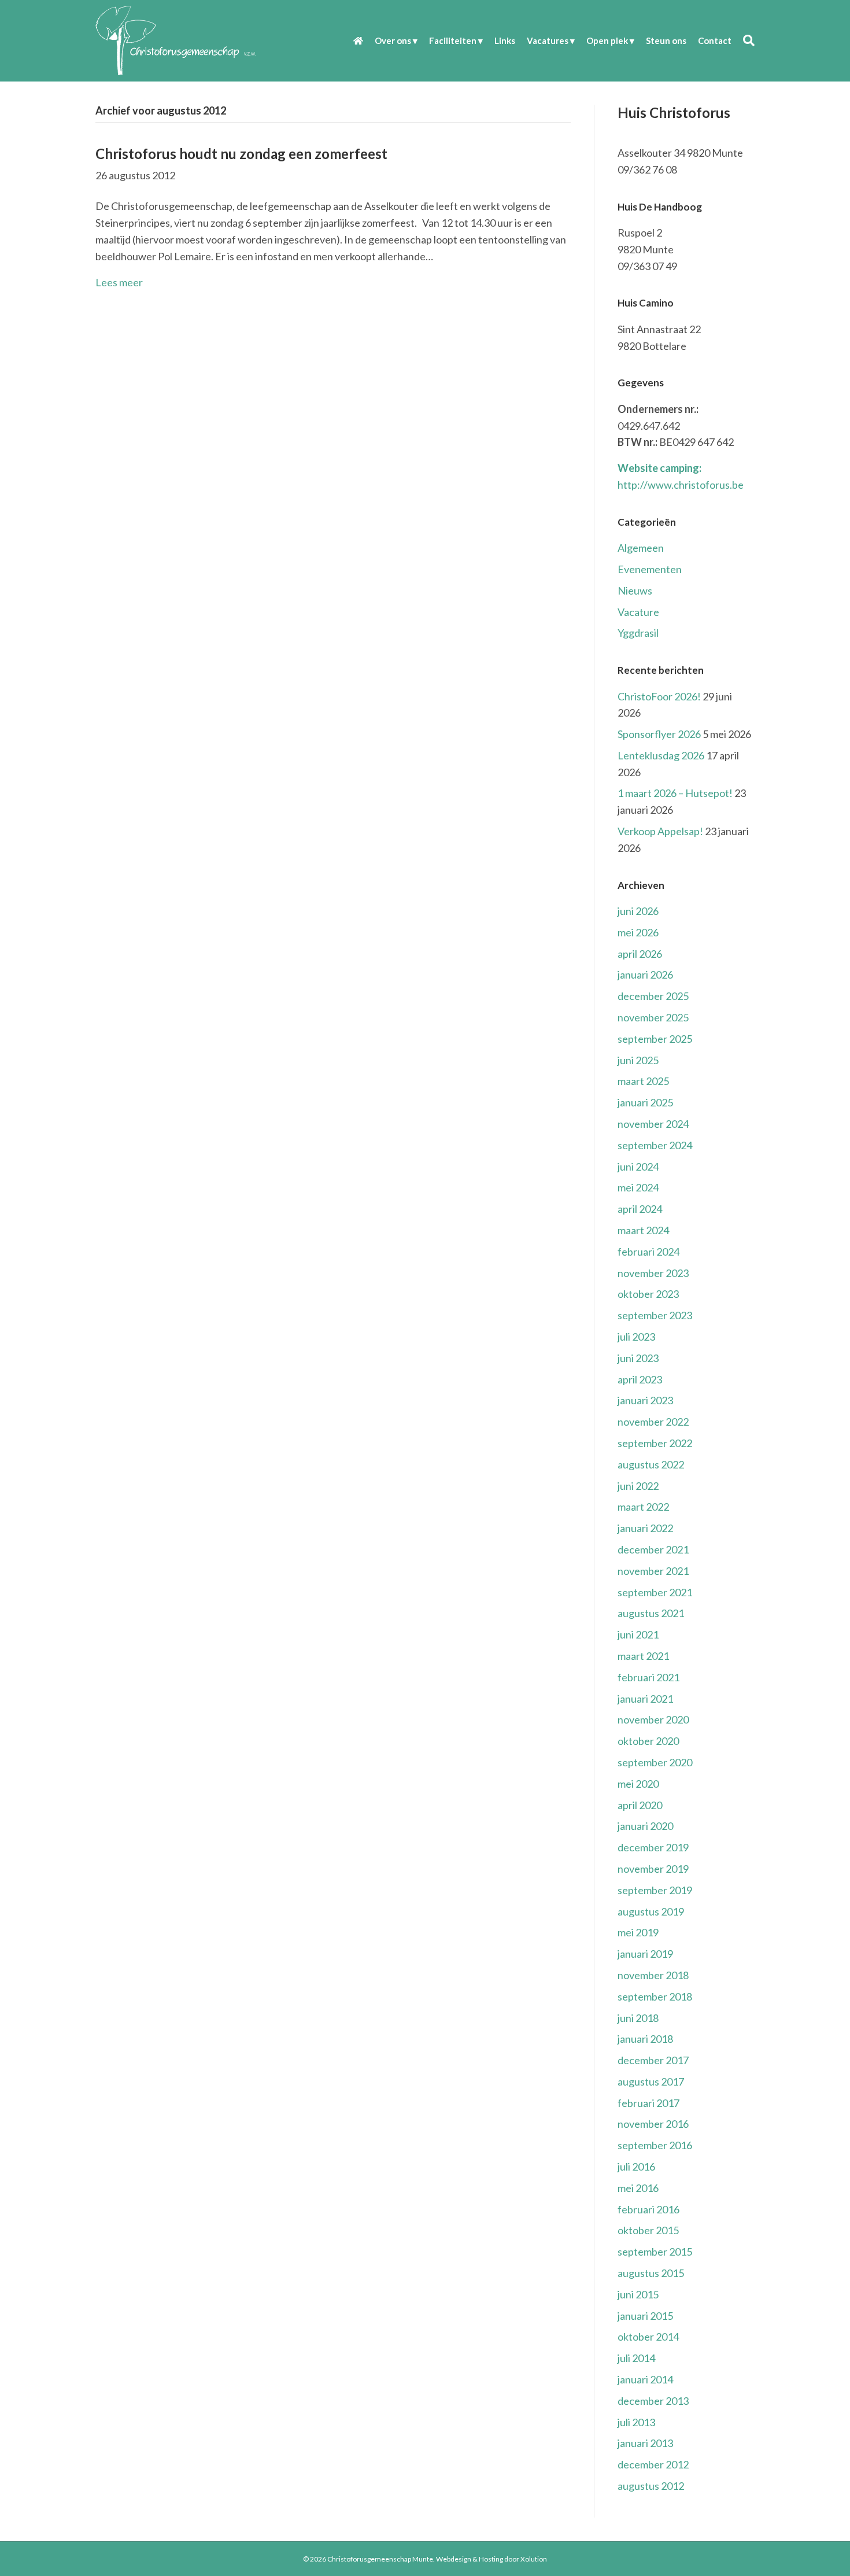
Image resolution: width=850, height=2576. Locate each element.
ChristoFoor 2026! (659, 696)
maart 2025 (643, 1081)
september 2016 (655, 2145)
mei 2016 (638, 2188)
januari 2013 (645, 2443)
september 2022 (655, 1443)
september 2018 (655, 1996)
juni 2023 (638, 1358)
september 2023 (655, 1315)
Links (505, 40)
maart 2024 (643, 1230)
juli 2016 (636, 2167)
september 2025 (655, 1039)
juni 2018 (638, 2018)
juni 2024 (638, 1167)
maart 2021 (643, 1656)
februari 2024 (648, 1252)
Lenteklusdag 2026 (661, 755)
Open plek (607, 40)
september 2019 (655, 1890)
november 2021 (653, 1571)
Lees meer (119, 282)
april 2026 (640, 954)
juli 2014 (636, 2358)
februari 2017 (648, 2103)
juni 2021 (638, 1634)
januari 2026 (645, 975)
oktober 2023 (648, 1294)
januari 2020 (645, 1826)
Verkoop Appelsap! (660, 831)
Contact (715, 40)
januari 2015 (645, 2316)
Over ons (393, 40)
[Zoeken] (746, 40)
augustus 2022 (651, 1464)
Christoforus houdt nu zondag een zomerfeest (241, 154)
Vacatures (548, 40)
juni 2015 (638, 2294)
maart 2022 (643, 1507)
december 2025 (653, 996)
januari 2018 (645, 2039)
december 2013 (653, 2401)
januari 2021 (645, 1699)
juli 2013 (636, 2422)
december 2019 (653, 1847)
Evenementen (650, 569)
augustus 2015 (651, 2273)
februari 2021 (648, 1677)
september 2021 (655, 1592)
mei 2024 (638, 1187)
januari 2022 (645, 1528)
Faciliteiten (453, 40)
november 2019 (653, 1869)
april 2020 (640, 1805)
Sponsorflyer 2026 (659, 734)
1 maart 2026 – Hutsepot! (675, 793)
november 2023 (653, 1273)
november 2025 (653, 1017)
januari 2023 (645, 1400)
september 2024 (655, 1145)
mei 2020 (638, 1784)
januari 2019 (645, 1954)
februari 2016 (648, 2209)
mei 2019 (638, 1932)
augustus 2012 (651, 2486)
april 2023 (640, 1379)
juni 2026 (638, 911)
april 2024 (640, 1209)
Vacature (638, 612)
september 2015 (655, 2252)
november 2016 (653, 2124)
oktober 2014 (648, 2337)
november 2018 (653, 1975)
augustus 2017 (651, 2082)
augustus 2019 (651, 1911)
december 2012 (653, 2464)
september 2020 (655, 1762)
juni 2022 (638, 1486)
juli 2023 (636, 1337)
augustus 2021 (651, 1613)
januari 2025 (645, 1102)
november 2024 (653, 1124)
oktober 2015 (648, 2230)
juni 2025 (638, 1060)
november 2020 (653, 1719)
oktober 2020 (648, 1741)
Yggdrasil (638, 633)
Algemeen (641, 548)
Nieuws (635, 591)
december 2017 (653, 2060)
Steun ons (666, 40)
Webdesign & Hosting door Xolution (491, 2559)
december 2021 (653, 1549)
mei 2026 (638, 932)
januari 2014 (645, 2379)
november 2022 (653, 1422)
